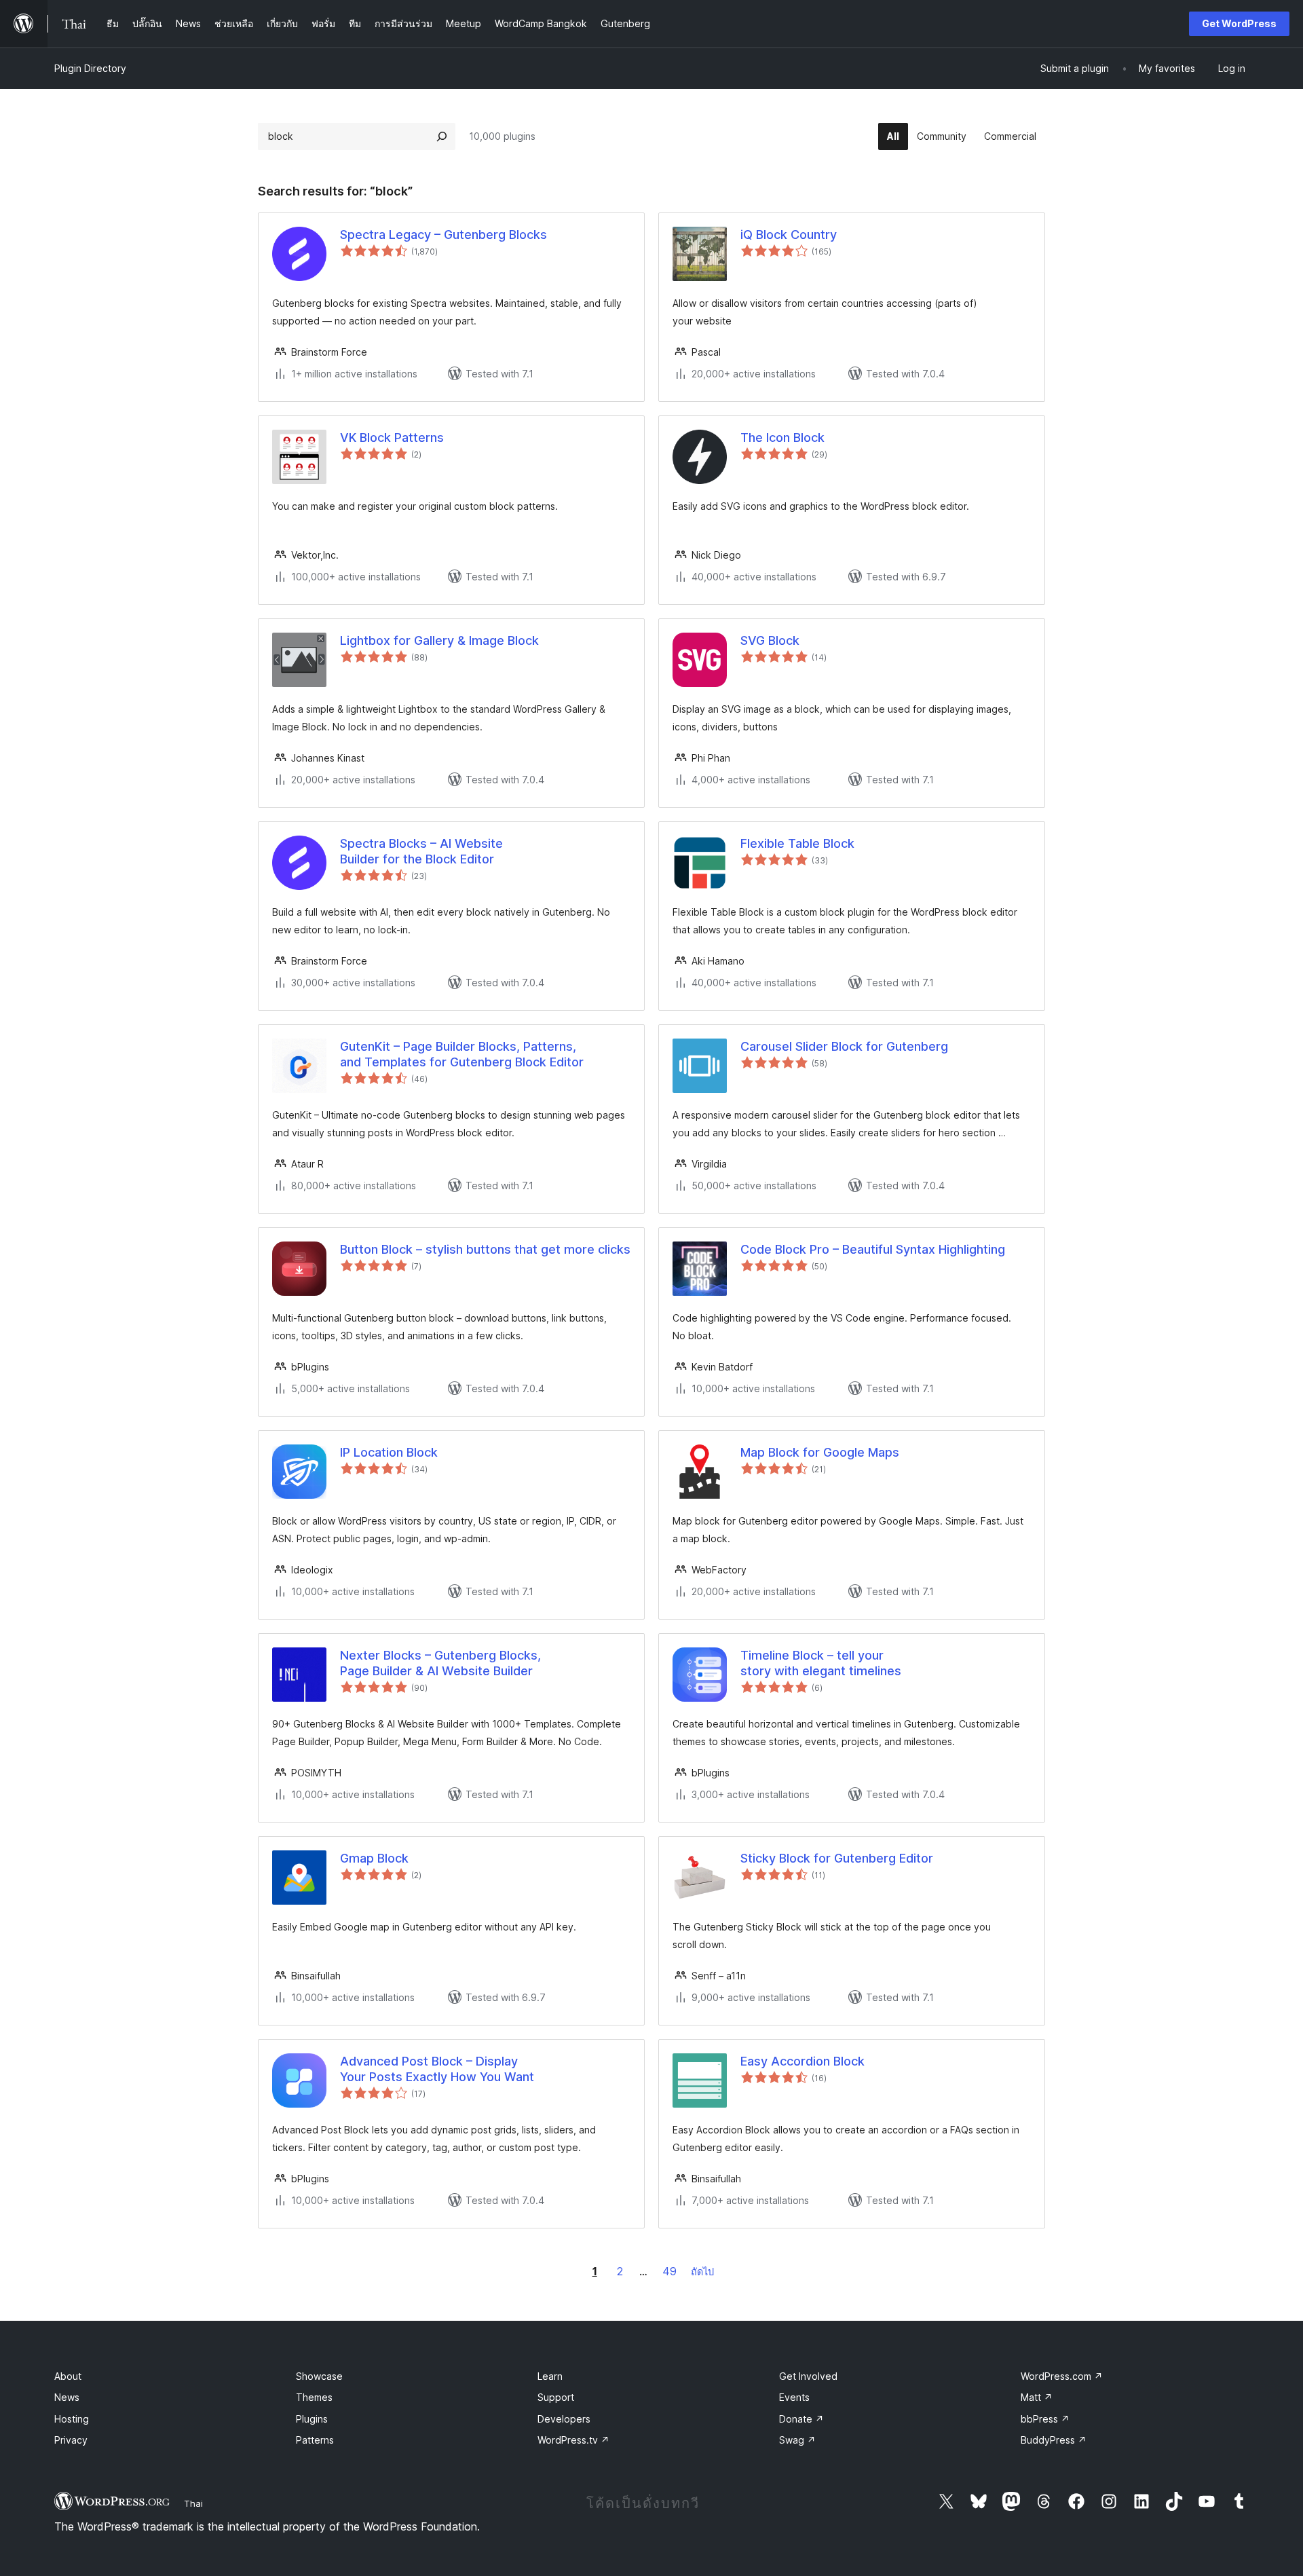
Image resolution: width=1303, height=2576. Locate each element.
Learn (550, 2376)
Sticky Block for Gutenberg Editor (837, 1858)
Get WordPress (1239, 23)
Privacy (71, 2440)
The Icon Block (782, 437)
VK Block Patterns (392, 437)
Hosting (72, 2419)
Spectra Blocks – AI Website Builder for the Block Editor (421, 851)
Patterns (315, 2440)
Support (556, 2397)
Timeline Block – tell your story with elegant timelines (821, 1663)
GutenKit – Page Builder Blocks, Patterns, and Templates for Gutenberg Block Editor (462, 1054)
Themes (314, 2397)
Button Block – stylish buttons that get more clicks (485, 1249)
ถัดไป (702, 2272)
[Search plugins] (442, 136)
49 (669, 2271)
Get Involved (808, 2376)
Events (794, 2397)
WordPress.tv (573, 2440)
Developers (564, 2419)
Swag (797, 2440)
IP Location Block (389, 1452)
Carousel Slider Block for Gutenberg (844, 1046)
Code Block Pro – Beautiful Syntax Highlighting (873, 1249)
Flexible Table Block (797, 843)
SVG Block (770, 640)
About (68, 2376)
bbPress (1045, 2419)
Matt (1037, 2397)
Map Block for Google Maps (820, 1452)
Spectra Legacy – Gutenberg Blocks (443, 235)
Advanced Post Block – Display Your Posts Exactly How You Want (437, 2069)
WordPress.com (1062, 2376)
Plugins (312, 2419)
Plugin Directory (90, 68)
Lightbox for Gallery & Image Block (439, 640)
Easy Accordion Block (802, 2061)
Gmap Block (374, 1858)
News (67, 2397)
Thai (193, 2503)
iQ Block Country (789, 235)
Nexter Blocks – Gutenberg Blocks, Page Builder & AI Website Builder (440, 1663)
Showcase (319, 2376)
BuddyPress (1054, 2440)
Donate (801, 2419)
